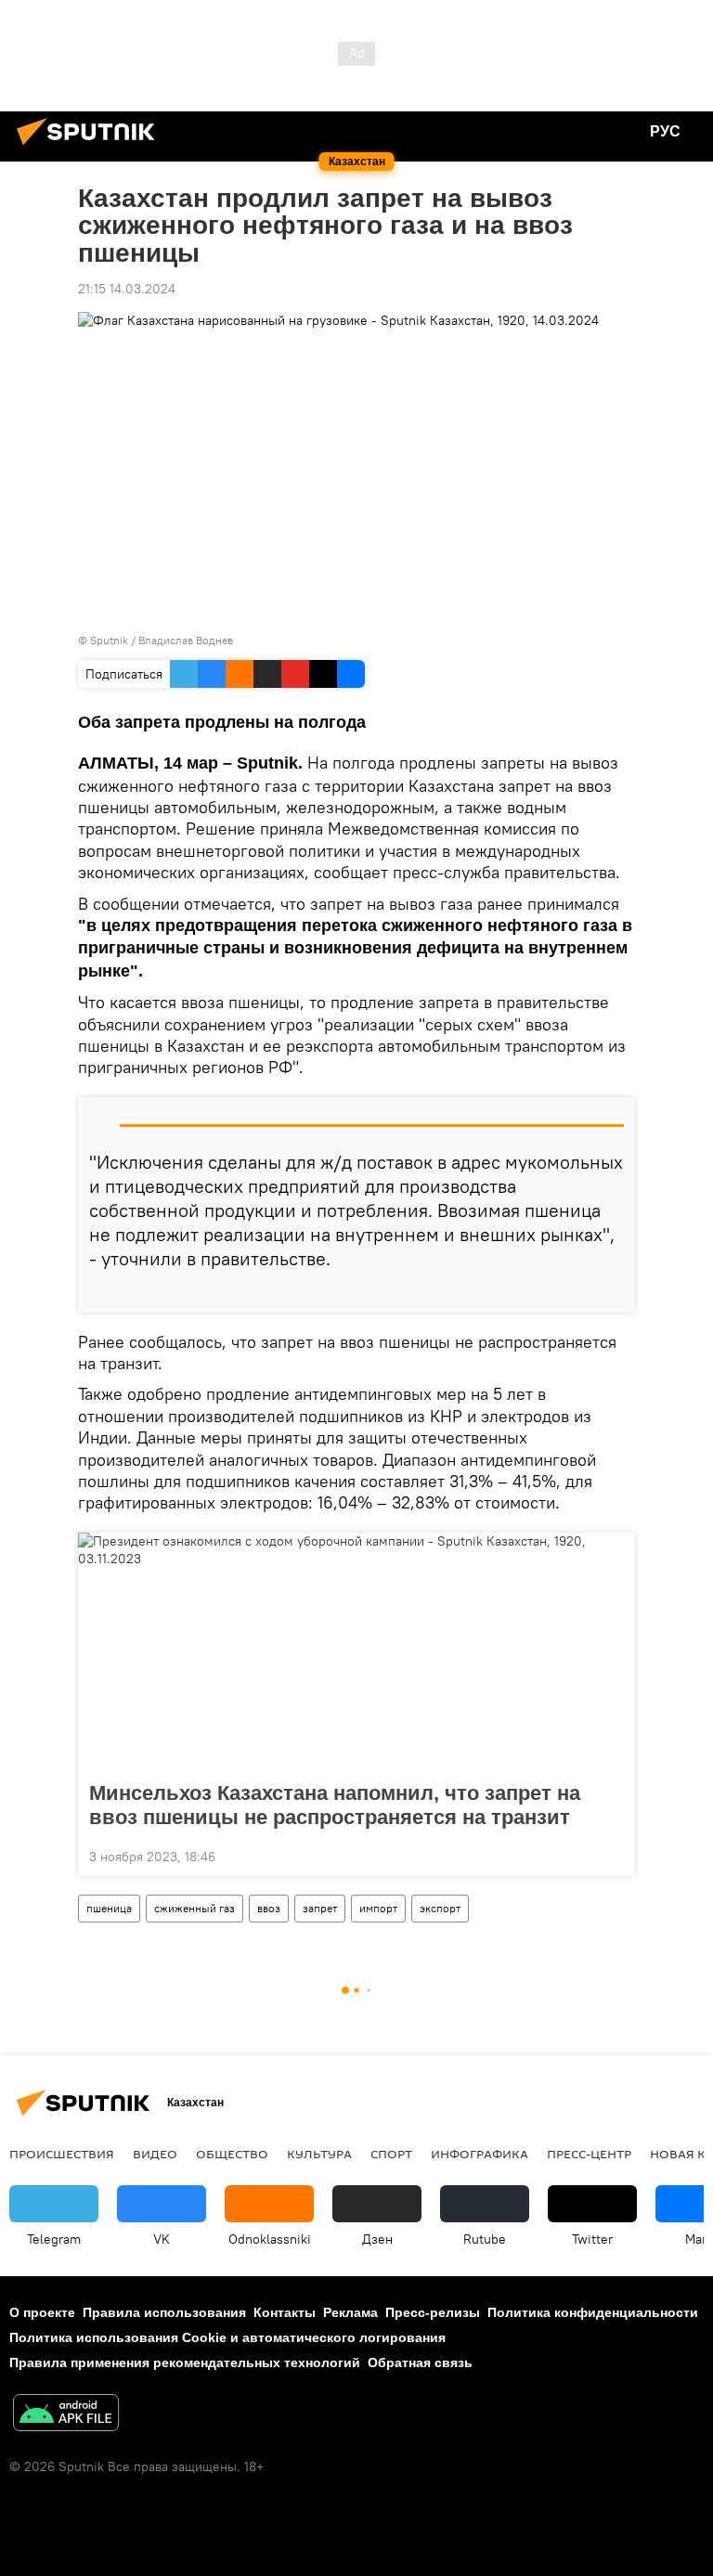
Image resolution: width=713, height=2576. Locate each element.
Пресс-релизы (433, 2312)
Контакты (285, 2312)
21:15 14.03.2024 (127, 289)
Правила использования (164, 2312)
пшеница (109, 1908)
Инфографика (480, 2154)
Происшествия (62, 2154)
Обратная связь (420, 2362)
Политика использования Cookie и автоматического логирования (227, 2337)
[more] (614, 1291)
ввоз (269, 1908)
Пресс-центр (589, 2154)
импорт (378, 1908)
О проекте (42, 2312)
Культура (319, 2154)
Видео (155, 2154)
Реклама (350, 2312)
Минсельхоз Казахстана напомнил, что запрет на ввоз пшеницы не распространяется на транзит (335, 1805)
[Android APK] (66, 2415)
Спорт (391, 2154)
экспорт (440, 1908)
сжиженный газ (194, 1908)
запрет (320, 1908)
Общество (232, 2154)
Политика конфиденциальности (593, 2312)
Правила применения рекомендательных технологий (185, 2362)
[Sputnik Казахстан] (91, 148)
